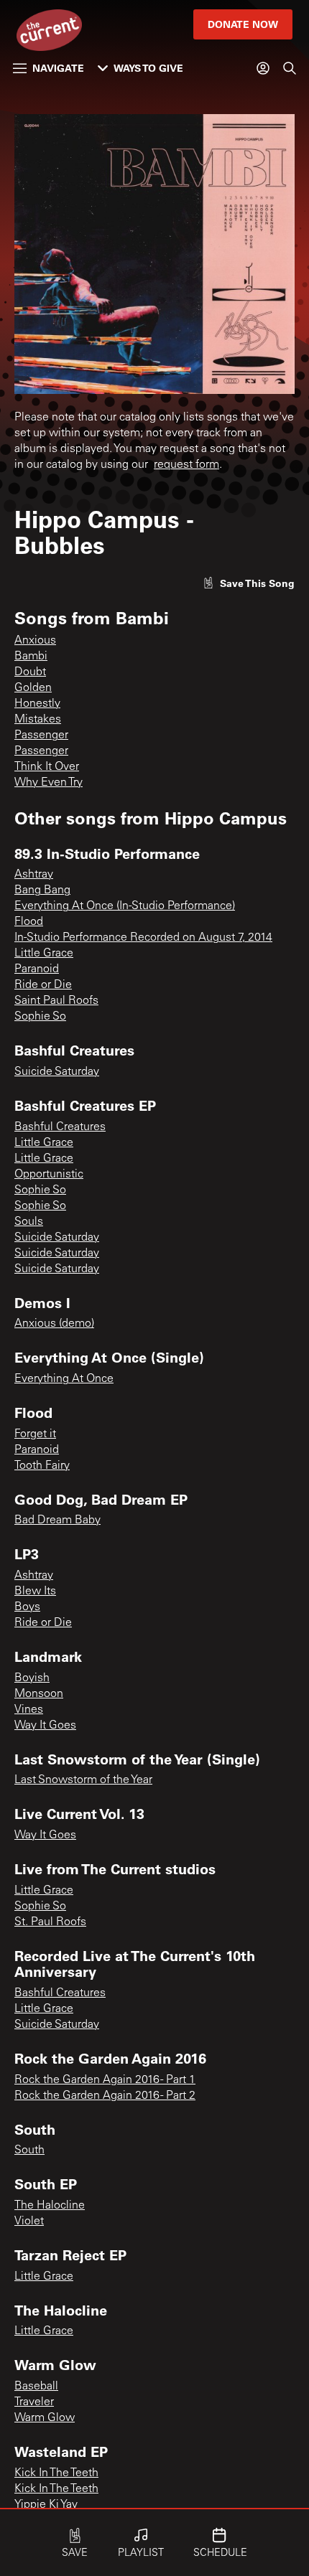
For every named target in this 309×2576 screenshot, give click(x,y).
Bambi (31, 657)
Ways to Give (148, 68)
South (29, 2150)
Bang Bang (42, 890)
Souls (29, 1222)
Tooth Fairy (42, 1466)
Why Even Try (49, 783)
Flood (29, 922)
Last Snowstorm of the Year (83, 1780)
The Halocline (50, 2206)
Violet (29, 2222)
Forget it (35, 1434)
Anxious (35, 641)
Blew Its (35, 1592)
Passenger (41, 735)
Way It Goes (45, 1726)
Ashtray (34, 875)
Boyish (32, 1678)
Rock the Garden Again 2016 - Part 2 (105, 2096)
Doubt (30, 672)
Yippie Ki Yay (46, 2505)
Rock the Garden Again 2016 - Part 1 (105, 2080)
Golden (33, 688)
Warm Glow (45, 2418)
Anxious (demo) (54, 1324)
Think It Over (47, 767)
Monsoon (39, 1694)
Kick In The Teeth (56, 2473)
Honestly (37, 704)
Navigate (58, 68)
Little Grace (44, 954)
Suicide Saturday (57, 1072)
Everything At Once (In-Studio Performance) (125, 906)
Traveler (34, 2402)
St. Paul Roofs (50, 1922)
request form (186, 465)
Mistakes (38, 720)
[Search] (290, 68)
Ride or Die (43, 985)
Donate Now (243, 24)
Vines (29, 1710)
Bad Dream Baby (57, 1520)
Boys (27, 1607)
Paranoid (37, 969)
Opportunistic (49, 1175)
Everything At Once (64, 1379)
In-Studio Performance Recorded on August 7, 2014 (143, 938)
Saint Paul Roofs (56, 1001)
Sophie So (40, 1017)
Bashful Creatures (60, 1127)
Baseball (36, 2387)
